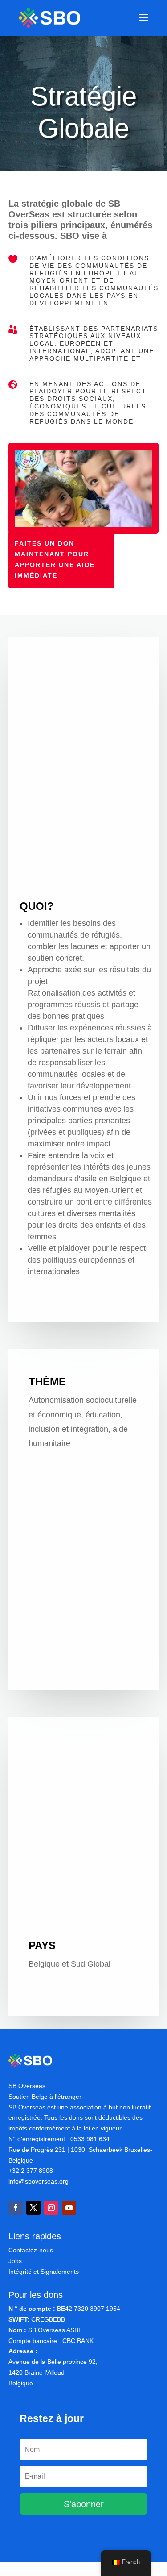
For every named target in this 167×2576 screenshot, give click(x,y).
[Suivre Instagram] (51, 2208)
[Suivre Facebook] (16, 2208)
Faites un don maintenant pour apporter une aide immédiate (55, 559)
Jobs (15, 2261)
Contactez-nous (31, 2250)
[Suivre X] (33, 2208)
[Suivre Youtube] (69, 2208)
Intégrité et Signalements (44, 2272)
